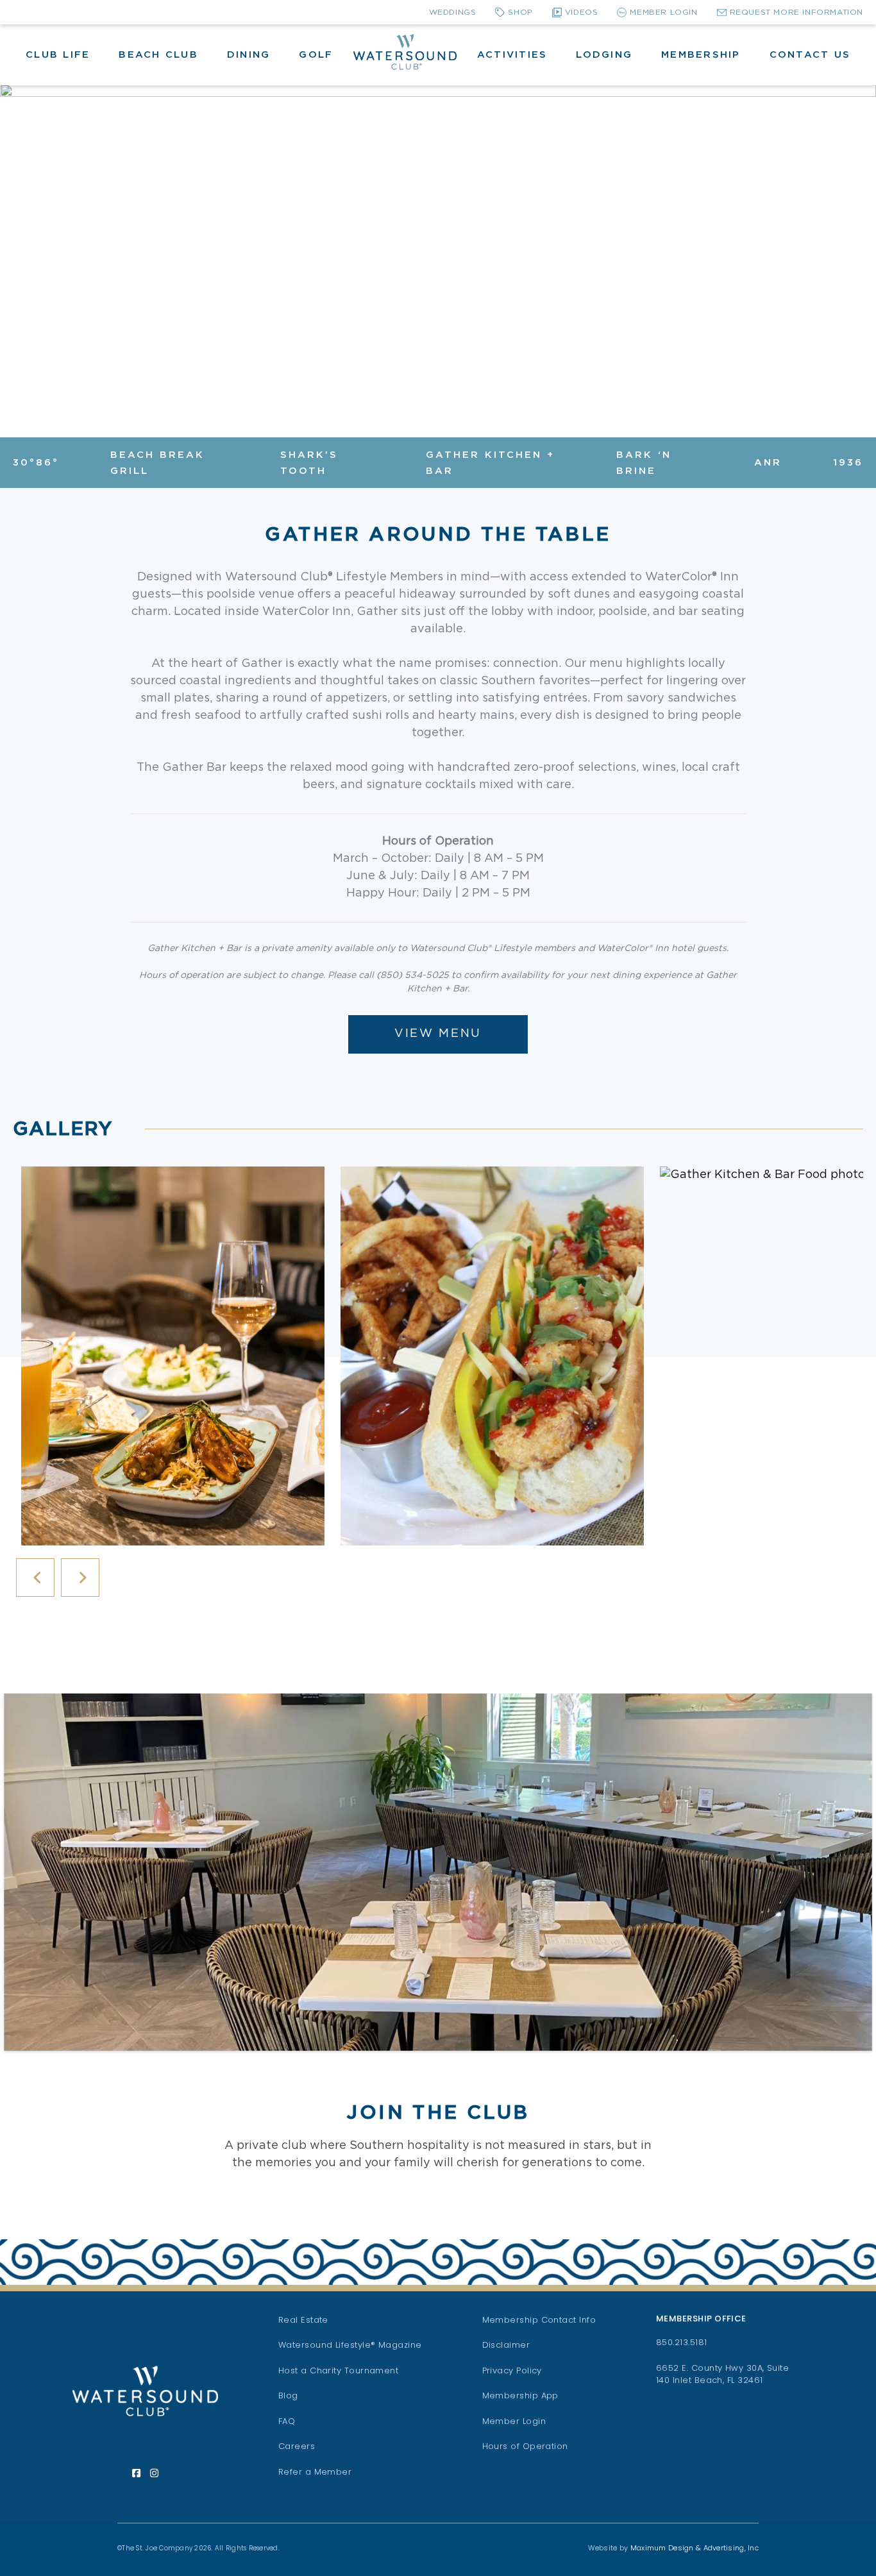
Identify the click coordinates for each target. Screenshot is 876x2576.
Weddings (453, 12)
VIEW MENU (438, 1034)
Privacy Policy (512, 2370)
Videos (582, 12)
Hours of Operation (525, 2446)
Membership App (520, 2395)
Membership (701, 55)
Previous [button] (35, 1578)
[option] (173, 1356)
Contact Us (810, 55)
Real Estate (303, 2320)
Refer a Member (315, 2472)
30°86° (36, 463)
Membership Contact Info (539, 2320)
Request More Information (796, 12)
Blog (288, 2395)
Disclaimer (506, 2345)
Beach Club (158, 55)
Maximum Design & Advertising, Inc (695, 2548)
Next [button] (80, 1578)
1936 (848, 463)
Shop (520, 12)
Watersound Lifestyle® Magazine (350, 2345)
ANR (768, 463)
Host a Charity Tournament (339, 2370)
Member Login (663, 12)
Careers (297, 2446)
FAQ (287, 2421)
